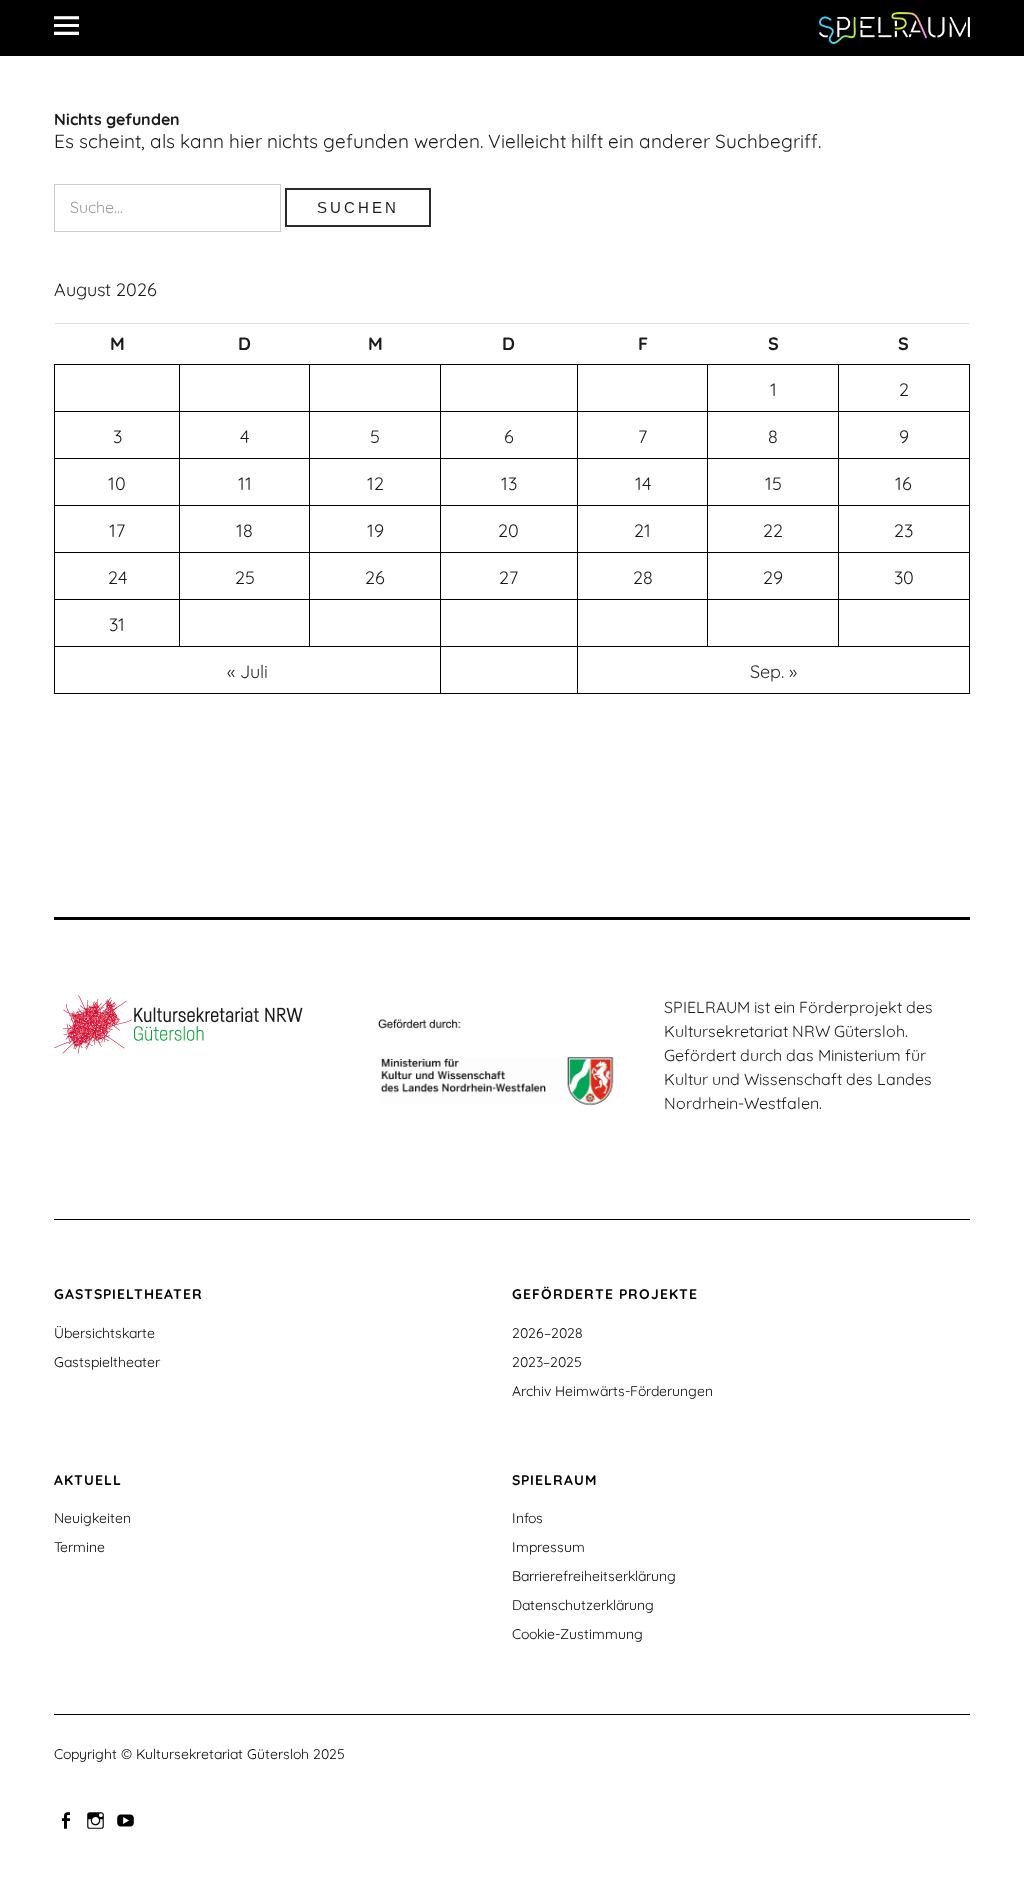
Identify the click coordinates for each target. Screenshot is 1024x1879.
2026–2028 (547, 1333)
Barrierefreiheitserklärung (594, 1576)
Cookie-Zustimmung (577, 1634)
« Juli (247, 671)
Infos (527, 1518)
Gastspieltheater (107, 1362)
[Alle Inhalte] (74, 25)
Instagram (97, 1819)
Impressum (548, 1547)
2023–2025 (547, 1362)
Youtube (127, 1819)
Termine (79, 1547)
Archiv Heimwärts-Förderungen (612, 1391)
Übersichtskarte (104, 1333)
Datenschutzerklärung (583, 1605)
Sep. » (773, 671)
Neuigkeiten (92, 1518)
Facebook (67, 1819)
